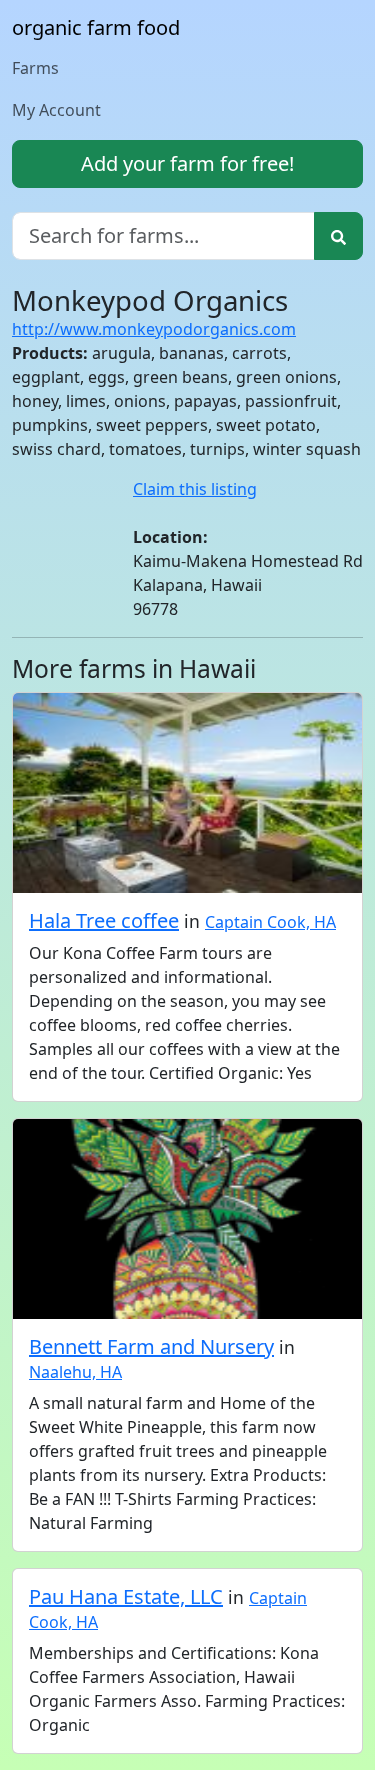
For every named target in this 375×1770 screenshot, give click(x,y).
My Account (56, 110)
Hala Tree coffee (104, 920)
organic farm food (96, 27)
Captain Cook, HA (270, 922)
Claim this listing (195, 489)
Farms (35, 68)
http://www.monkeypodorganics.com (154, 329)
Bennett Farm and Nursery (151, 1346)
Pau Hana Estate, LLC (126, 1596)
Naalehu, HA (75, 1372)
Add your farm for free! (187, 163)
